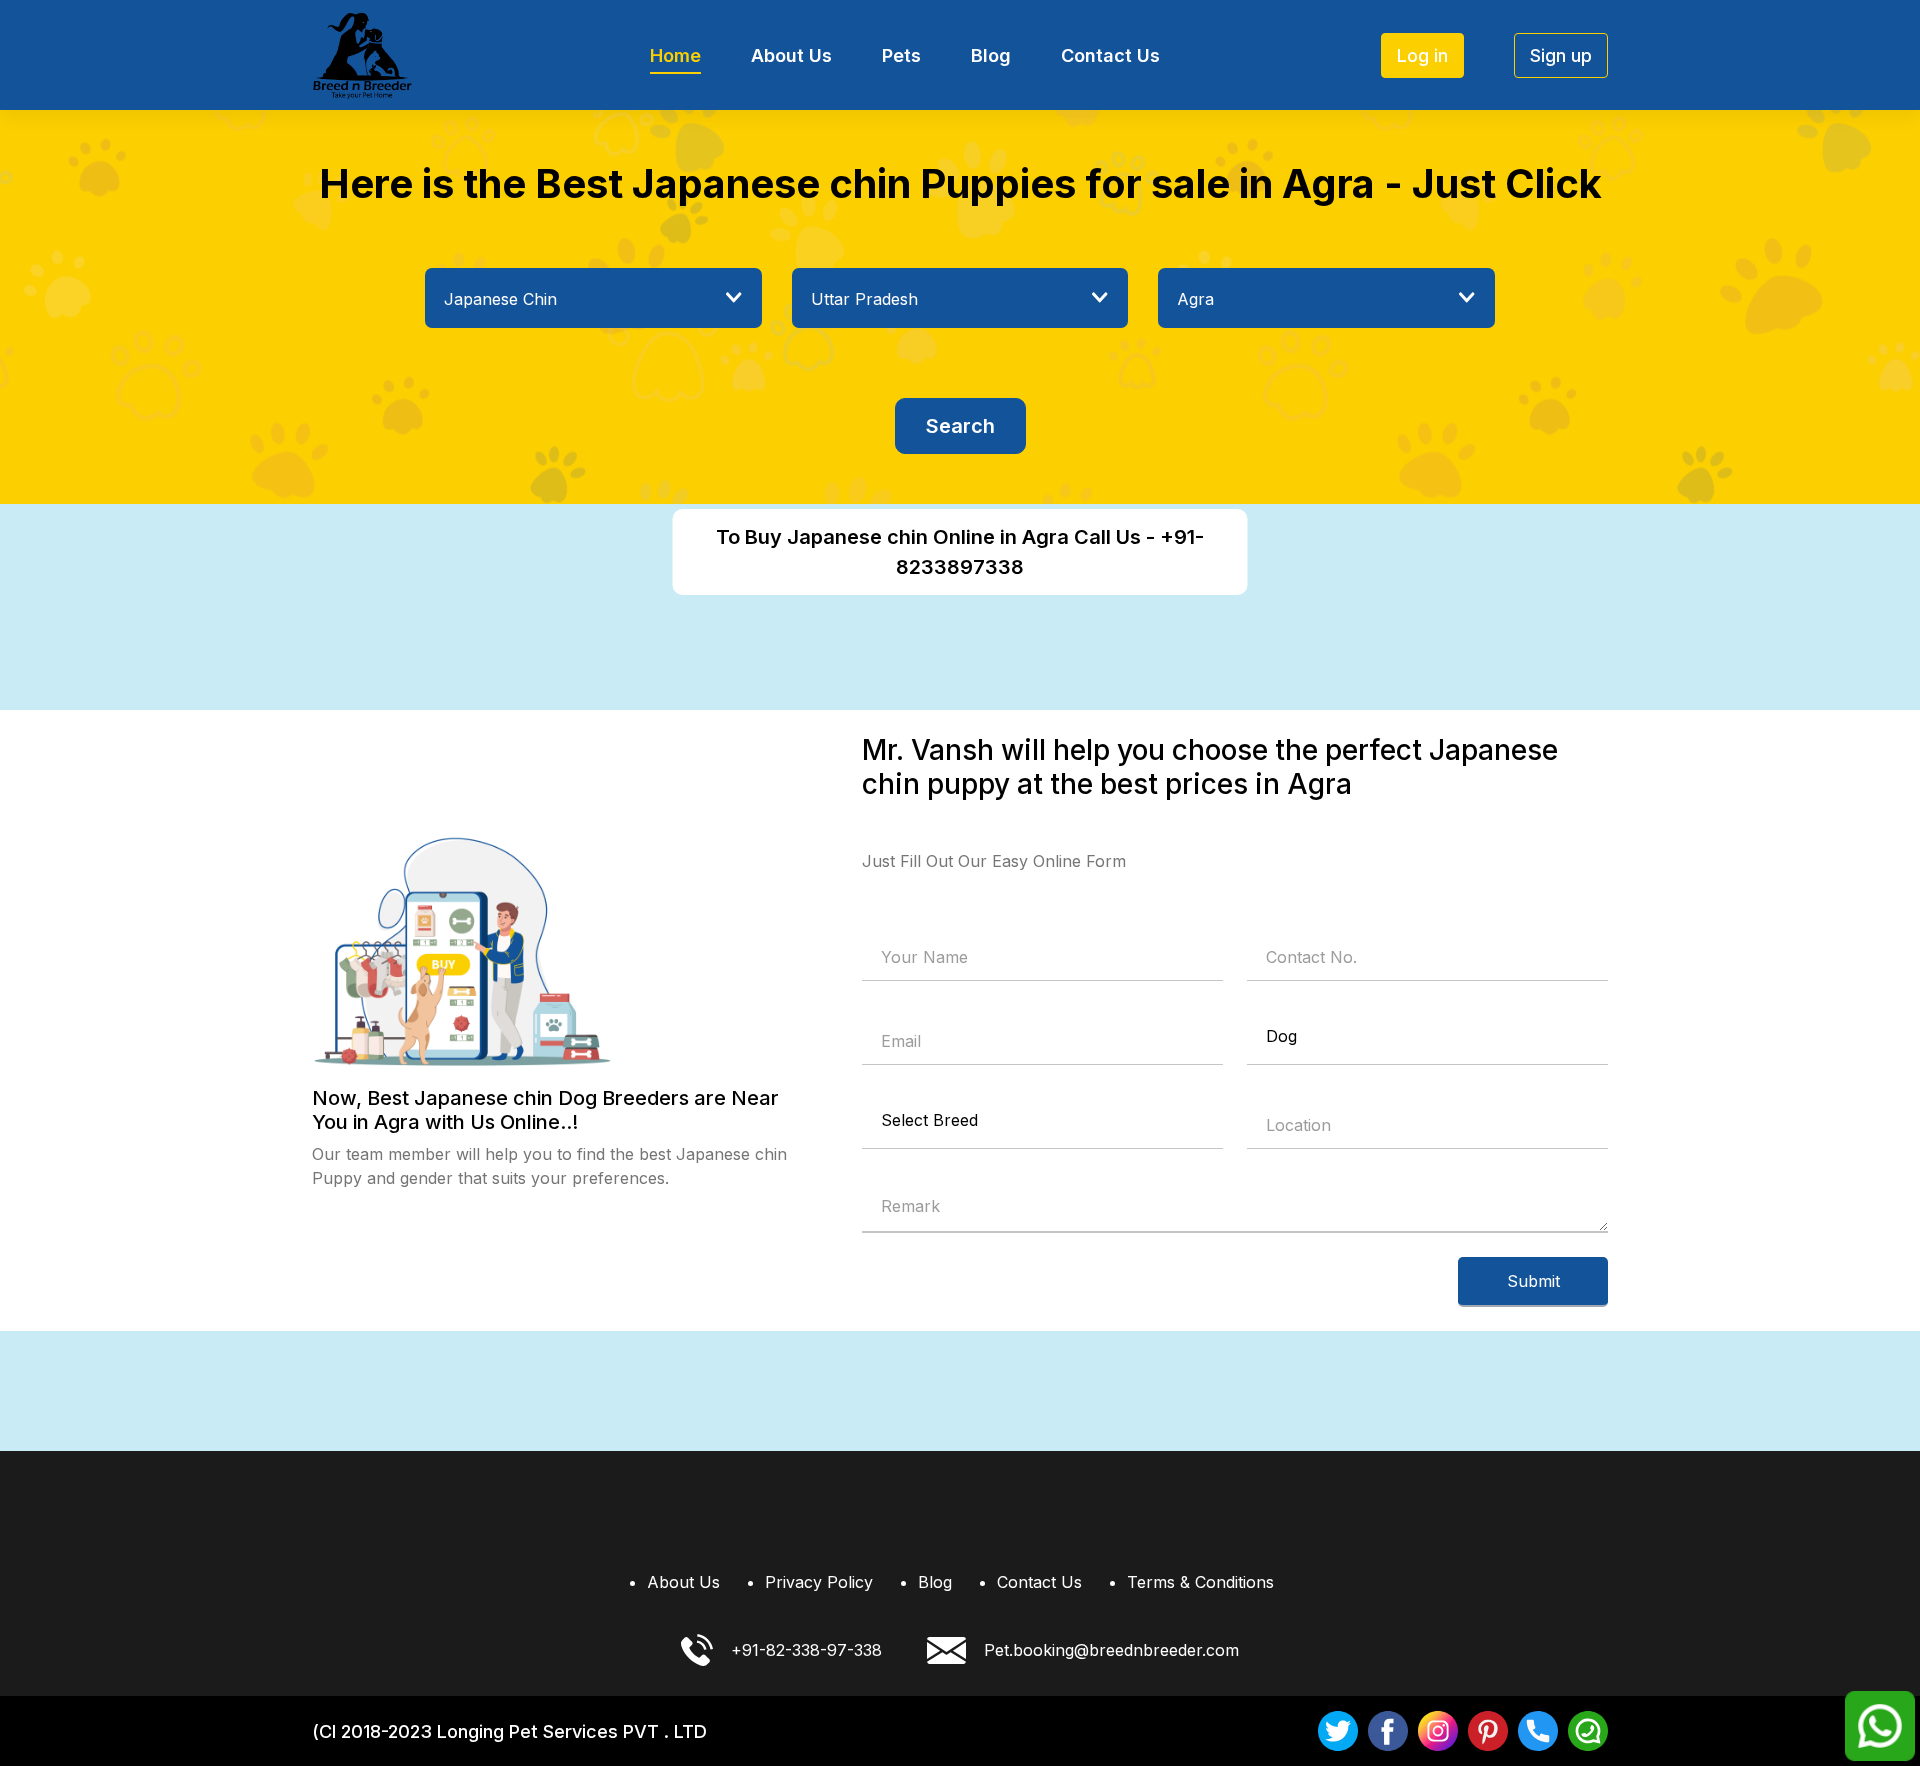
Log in (1422, 55)
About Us (791, 55)
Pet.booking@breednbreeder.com (1111, 1650)
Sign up (1561, 55)
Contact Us (1110, 55)
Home (675, 55)
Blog (991, 55)
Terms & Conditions (1200, 1582)
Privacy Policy (819, 1582)
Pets (901, 55)
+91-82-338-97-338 (806, 1650)
